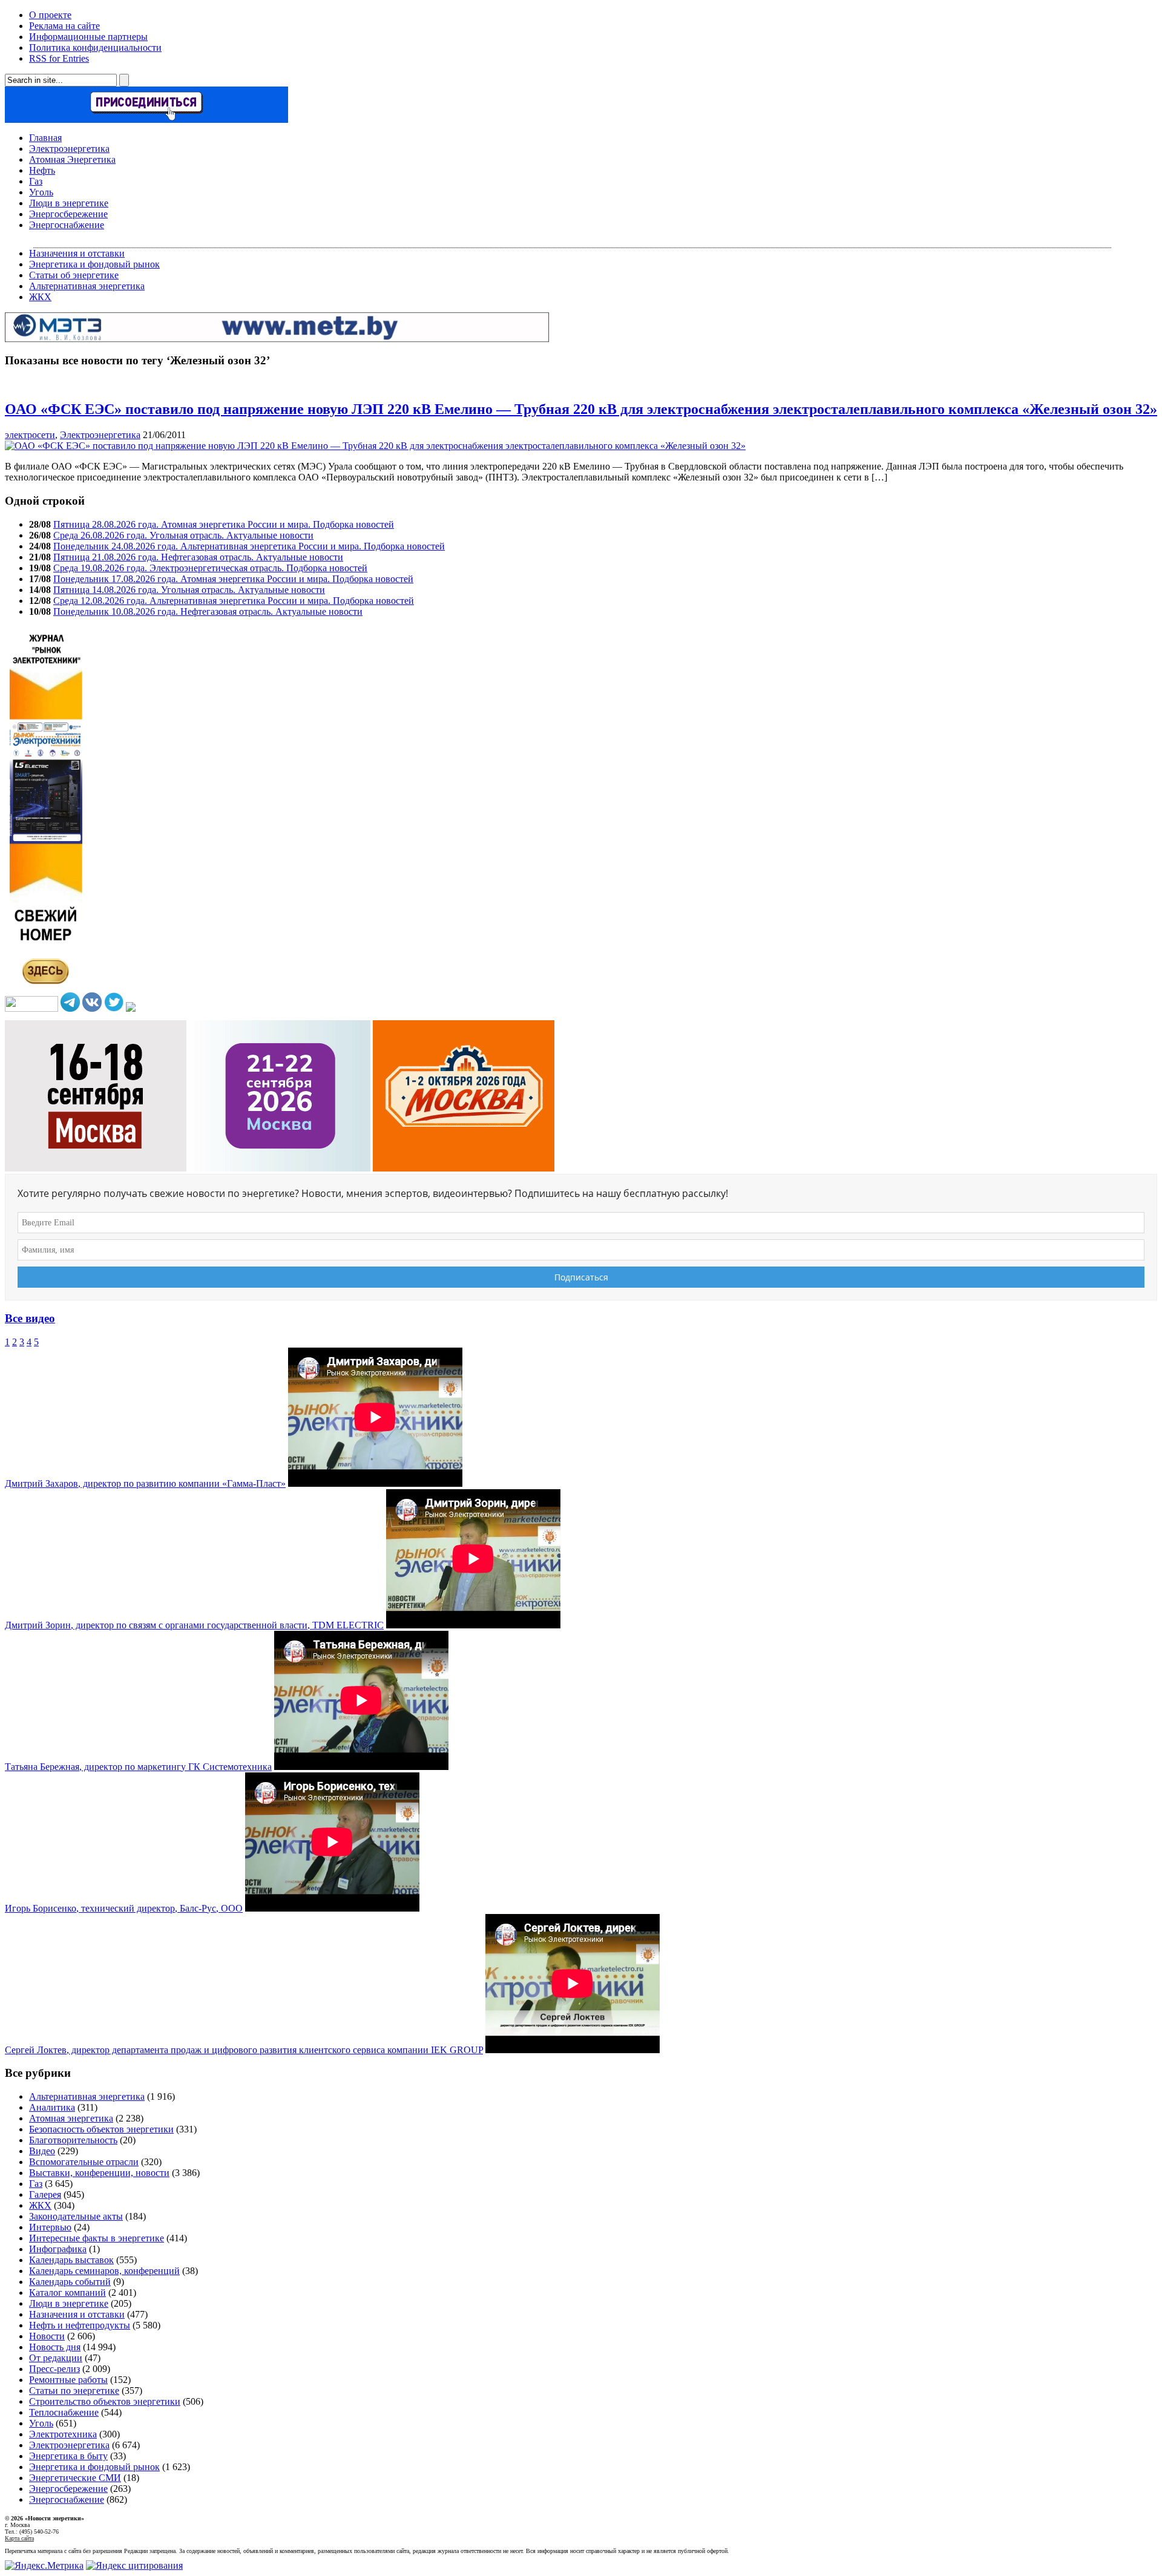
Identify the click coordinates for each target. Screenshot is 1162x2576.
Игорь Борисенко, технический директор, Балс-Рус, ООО (124, 1908)
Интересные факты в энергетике (97, 2238)
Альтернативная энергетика (87, 286)
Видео (42, 2151)
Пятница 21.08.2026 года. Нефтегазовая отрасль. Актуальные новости (198, 557)
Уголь (41, 192)
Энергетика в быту (68, 2456)
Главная (45, 138)
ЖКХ (40, 297)
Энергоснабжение (67, 225)
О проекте (50, 15)
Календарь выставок (71, 2260)
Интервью (50, 2227)
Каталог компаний (67, 2293)
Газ (36, 181)
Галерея (45, 2194)
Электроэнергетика (69, 149)
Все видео (30, 1318)
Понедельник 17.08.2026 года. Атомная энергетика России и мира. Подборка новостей (233, 579)
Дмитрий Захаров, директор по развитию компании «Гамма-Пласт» (145, 1483)
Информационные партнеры (88, 37)
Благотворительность (73, 2140)
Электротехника (63, 2434)
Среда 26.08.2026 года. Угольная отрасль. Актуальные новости (183, 535)
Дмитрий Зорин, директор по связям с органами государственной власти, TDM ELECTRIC (194, 1625)
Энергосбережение (68, 214)
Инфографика (58, 2249)
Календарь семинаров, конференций (104, 2271)
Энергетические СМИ (75, 2478)
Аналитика (52, 2107)
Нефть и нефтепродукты (80, 2325)
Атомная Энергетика (72, 159)
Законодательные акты (76, 2216)
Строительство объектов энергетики (105, 2401)
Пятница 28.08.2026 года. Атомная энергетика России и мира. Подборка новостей (224, 524)
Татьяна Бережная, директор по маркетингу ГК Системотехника (138, 1767)
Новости (47, 2336)
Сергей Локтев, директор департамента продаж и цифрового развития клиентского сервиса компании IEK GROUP (244, 2050)
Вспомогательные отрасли (84, 2162)
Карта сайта (19, 2538)
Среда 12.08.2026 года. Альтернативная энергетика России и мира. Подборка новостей (234, 601)
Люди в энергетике (69, 203)
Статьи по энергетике (74, 2391)
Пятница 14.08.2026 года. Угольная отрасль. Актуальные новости (189, 590)
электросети (30, 435)
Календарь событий (70, 2282)
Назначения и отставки (77, 253)
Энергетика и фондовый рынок (94, 264)
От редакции (56, 2358)
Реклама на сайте (64, 26)
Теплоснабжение (64, 2412)
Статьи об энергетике (74, 275)
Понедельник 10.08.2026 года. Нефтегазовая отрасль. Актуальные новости (208, 611)
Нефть (42, 170)
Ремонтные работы (68, 2380)
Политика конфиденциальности (95, 48)
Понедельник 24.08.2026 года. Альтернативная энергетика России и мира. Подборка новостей (249, 546)
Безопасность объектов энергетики (101, 2129)
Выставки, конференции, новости (99, 2173)
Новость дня (55, 2347)
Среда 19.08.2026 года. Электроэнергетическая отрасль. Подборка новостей (210, 568)
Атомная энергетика (71, 2118)
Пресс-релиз (54, 2369)
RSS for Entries (59, 58)
